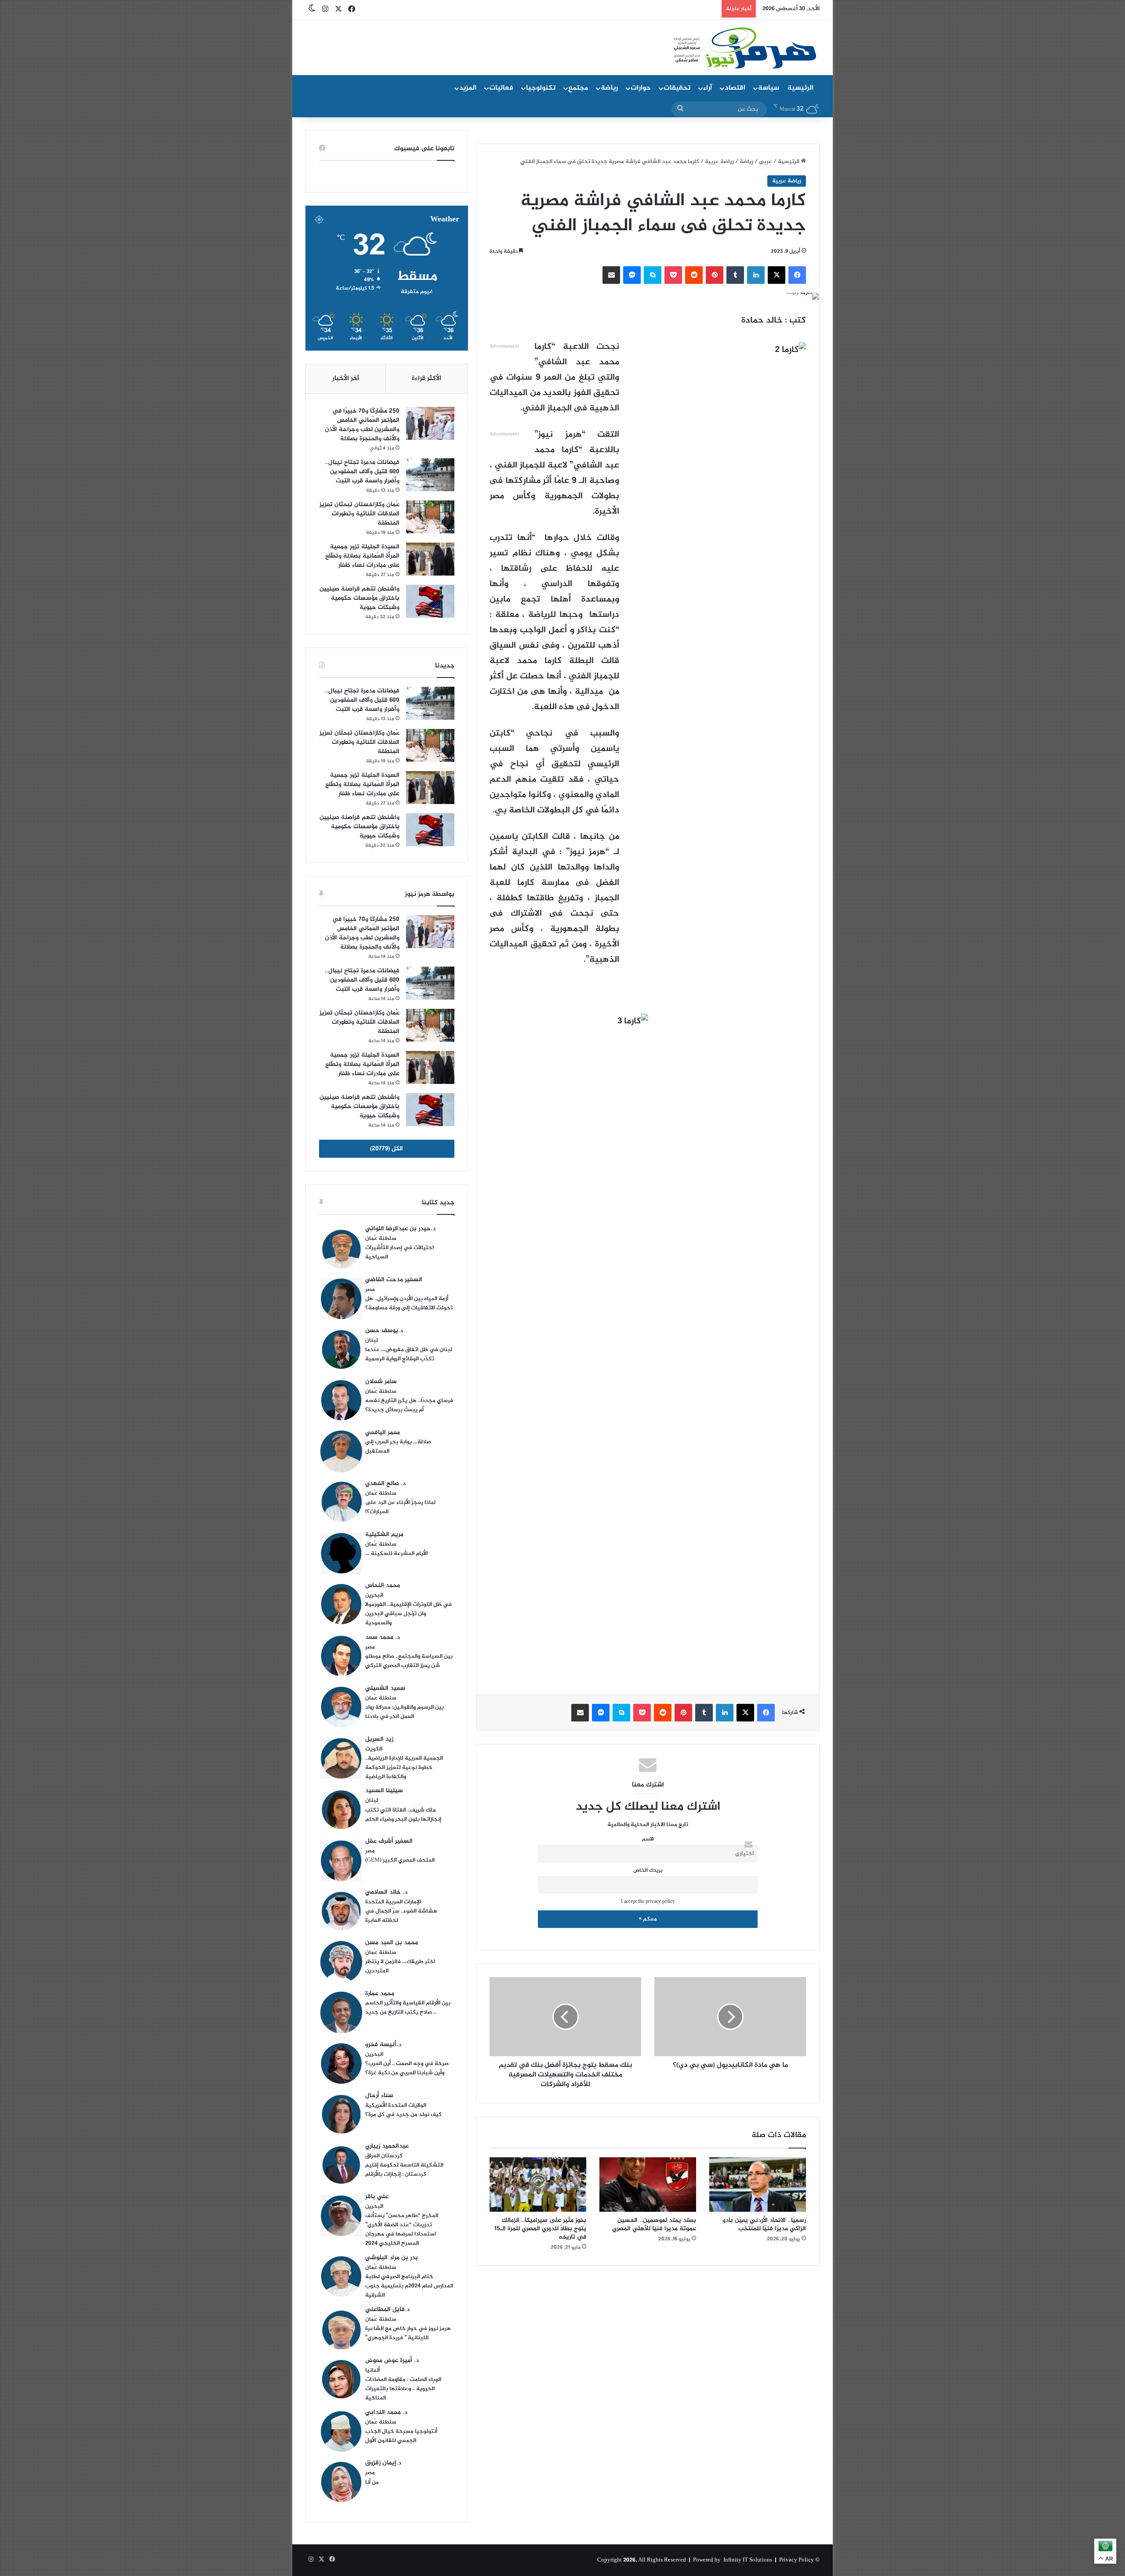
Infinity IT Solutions (748, 2560)
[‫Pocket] (673, 275)
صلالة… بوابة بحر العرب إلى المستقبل (398, 1447)
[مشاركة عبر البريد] (611, 275)
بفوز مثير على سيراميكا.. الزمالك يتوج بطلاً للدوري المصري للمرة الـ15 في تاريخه (540, 2229)
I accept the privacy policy (648, 1902)
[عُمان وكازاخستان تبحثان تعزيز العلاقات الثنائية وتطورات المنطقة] (430, 517)
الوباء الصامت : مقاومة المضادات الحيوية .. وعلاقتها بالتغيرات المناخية (403, 2389)
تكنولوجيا (541, 88)
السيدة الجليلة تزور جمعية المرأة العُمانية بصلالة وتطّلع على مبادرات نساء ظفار (362, 556)
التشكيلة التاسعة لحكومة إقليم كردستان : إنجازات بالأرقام (404, 2170)
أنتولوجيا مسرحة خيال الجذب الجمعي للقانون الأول (401, 2436)
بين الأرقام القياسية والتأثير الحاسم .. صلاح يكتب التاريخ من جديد (408, 2008)
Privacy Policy (797, 2560)
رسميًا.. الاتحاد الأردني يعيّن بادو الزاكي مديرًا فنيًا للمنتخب (764, 2225)
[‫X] (777, 275)
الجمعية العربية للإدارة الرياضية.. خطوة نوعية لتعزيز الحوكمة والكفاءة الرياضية (404, 1768)
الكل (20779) (386, 1149)
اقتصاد (735, 88)
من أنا (372, 2482)
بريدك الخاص (648, 1871)
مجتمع (578, 88)
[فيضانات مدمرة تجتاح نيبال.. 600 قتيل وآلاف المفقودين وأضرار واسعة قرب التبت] (430, 475)
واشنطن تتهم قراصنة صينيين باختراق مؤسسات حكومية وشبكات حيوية (359, 598)
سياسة (769, 88)
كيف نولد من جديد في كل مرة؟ (403, 2115)
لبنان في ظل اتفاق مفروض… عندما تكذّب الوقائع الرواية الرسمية (409, 1354)
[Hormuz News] (744, 48)
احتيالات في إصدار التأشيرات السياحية (399, 1252)
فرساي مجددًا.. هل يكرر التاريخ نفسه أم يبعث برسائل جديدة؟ (409, 1405)
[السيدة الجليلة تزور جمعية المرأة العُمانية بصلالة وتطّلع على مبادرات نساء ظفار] (430, 559)
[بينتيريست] (715, 275)
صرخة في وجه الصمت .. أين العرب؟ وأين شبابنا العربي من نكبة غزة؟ (407, 2068)
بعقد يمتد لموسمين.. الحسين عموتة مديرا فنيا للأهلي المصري (654, 2225)
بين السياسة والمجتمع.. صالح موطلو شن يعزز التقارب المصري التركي (409, 1661)
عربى (766, 162)
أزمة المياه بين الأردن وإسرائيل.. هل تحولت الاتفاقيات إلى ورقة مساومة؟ (409, 1303)
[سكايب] (653, 275)
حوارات (641, 88)
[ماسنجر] (632, 275)
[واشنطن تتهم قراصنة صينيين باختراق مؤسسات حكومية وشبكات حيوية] (430, 601)
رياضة (609, 88)
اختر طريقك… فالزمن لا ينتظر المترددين (400, 1966)
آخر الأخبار (346, 379)
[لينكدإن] (756, 275)
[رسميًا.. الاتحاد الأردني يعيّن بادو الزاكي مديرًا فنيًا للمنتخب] (758, 2185)
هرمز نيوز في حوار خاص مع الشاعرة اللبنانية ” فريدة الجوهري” (408, 2333)
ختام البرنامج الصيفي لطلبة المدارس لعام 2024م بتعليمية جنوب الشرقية (409, 2286)
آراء (708, 88)
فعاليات (501, 88)
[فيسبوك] (797, 275)
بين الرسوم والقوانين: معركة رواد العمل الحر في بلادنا (405, 1712)
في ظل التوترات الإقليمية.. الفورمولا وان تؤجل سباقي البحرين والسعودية (408, 1614)
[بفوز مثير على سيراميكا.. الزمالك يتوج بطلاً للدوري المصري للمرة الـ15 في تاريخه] (538, 2185)
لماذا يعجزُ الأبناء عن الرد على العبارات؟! (400, 1507)
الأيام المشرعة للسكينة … (396, 1554)
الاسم (648, 1839)
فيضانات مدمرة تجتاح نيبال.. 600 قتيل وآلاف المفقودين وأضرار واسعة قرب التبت (362, 472)
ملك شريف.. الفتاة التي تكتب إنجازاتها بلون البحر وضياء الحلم (403, 1815)
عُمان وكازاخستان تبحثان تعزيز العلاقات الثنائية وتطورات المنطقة (359, 514)
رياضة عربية (719, 162)
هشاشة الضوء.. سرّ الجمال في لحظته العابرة (401, 1916)
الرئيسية (800, 88)
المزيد (468, 88)
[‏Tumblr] (735, 275)
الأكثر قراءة (426, 379)
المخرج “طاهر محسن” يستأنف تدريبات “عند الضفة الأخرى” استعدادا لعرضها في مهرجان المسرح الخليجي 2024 (402, 2230)
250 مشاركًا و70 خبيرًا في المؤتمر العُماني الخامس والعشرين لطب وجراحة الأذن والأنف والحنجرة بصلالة (362, 425)
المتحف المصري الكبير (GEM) (400, 1860)
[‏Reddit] (694, 275)
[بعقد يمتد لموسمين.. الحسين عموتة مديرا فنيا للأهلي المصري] (648, 2185)
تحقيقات (677, 88)
